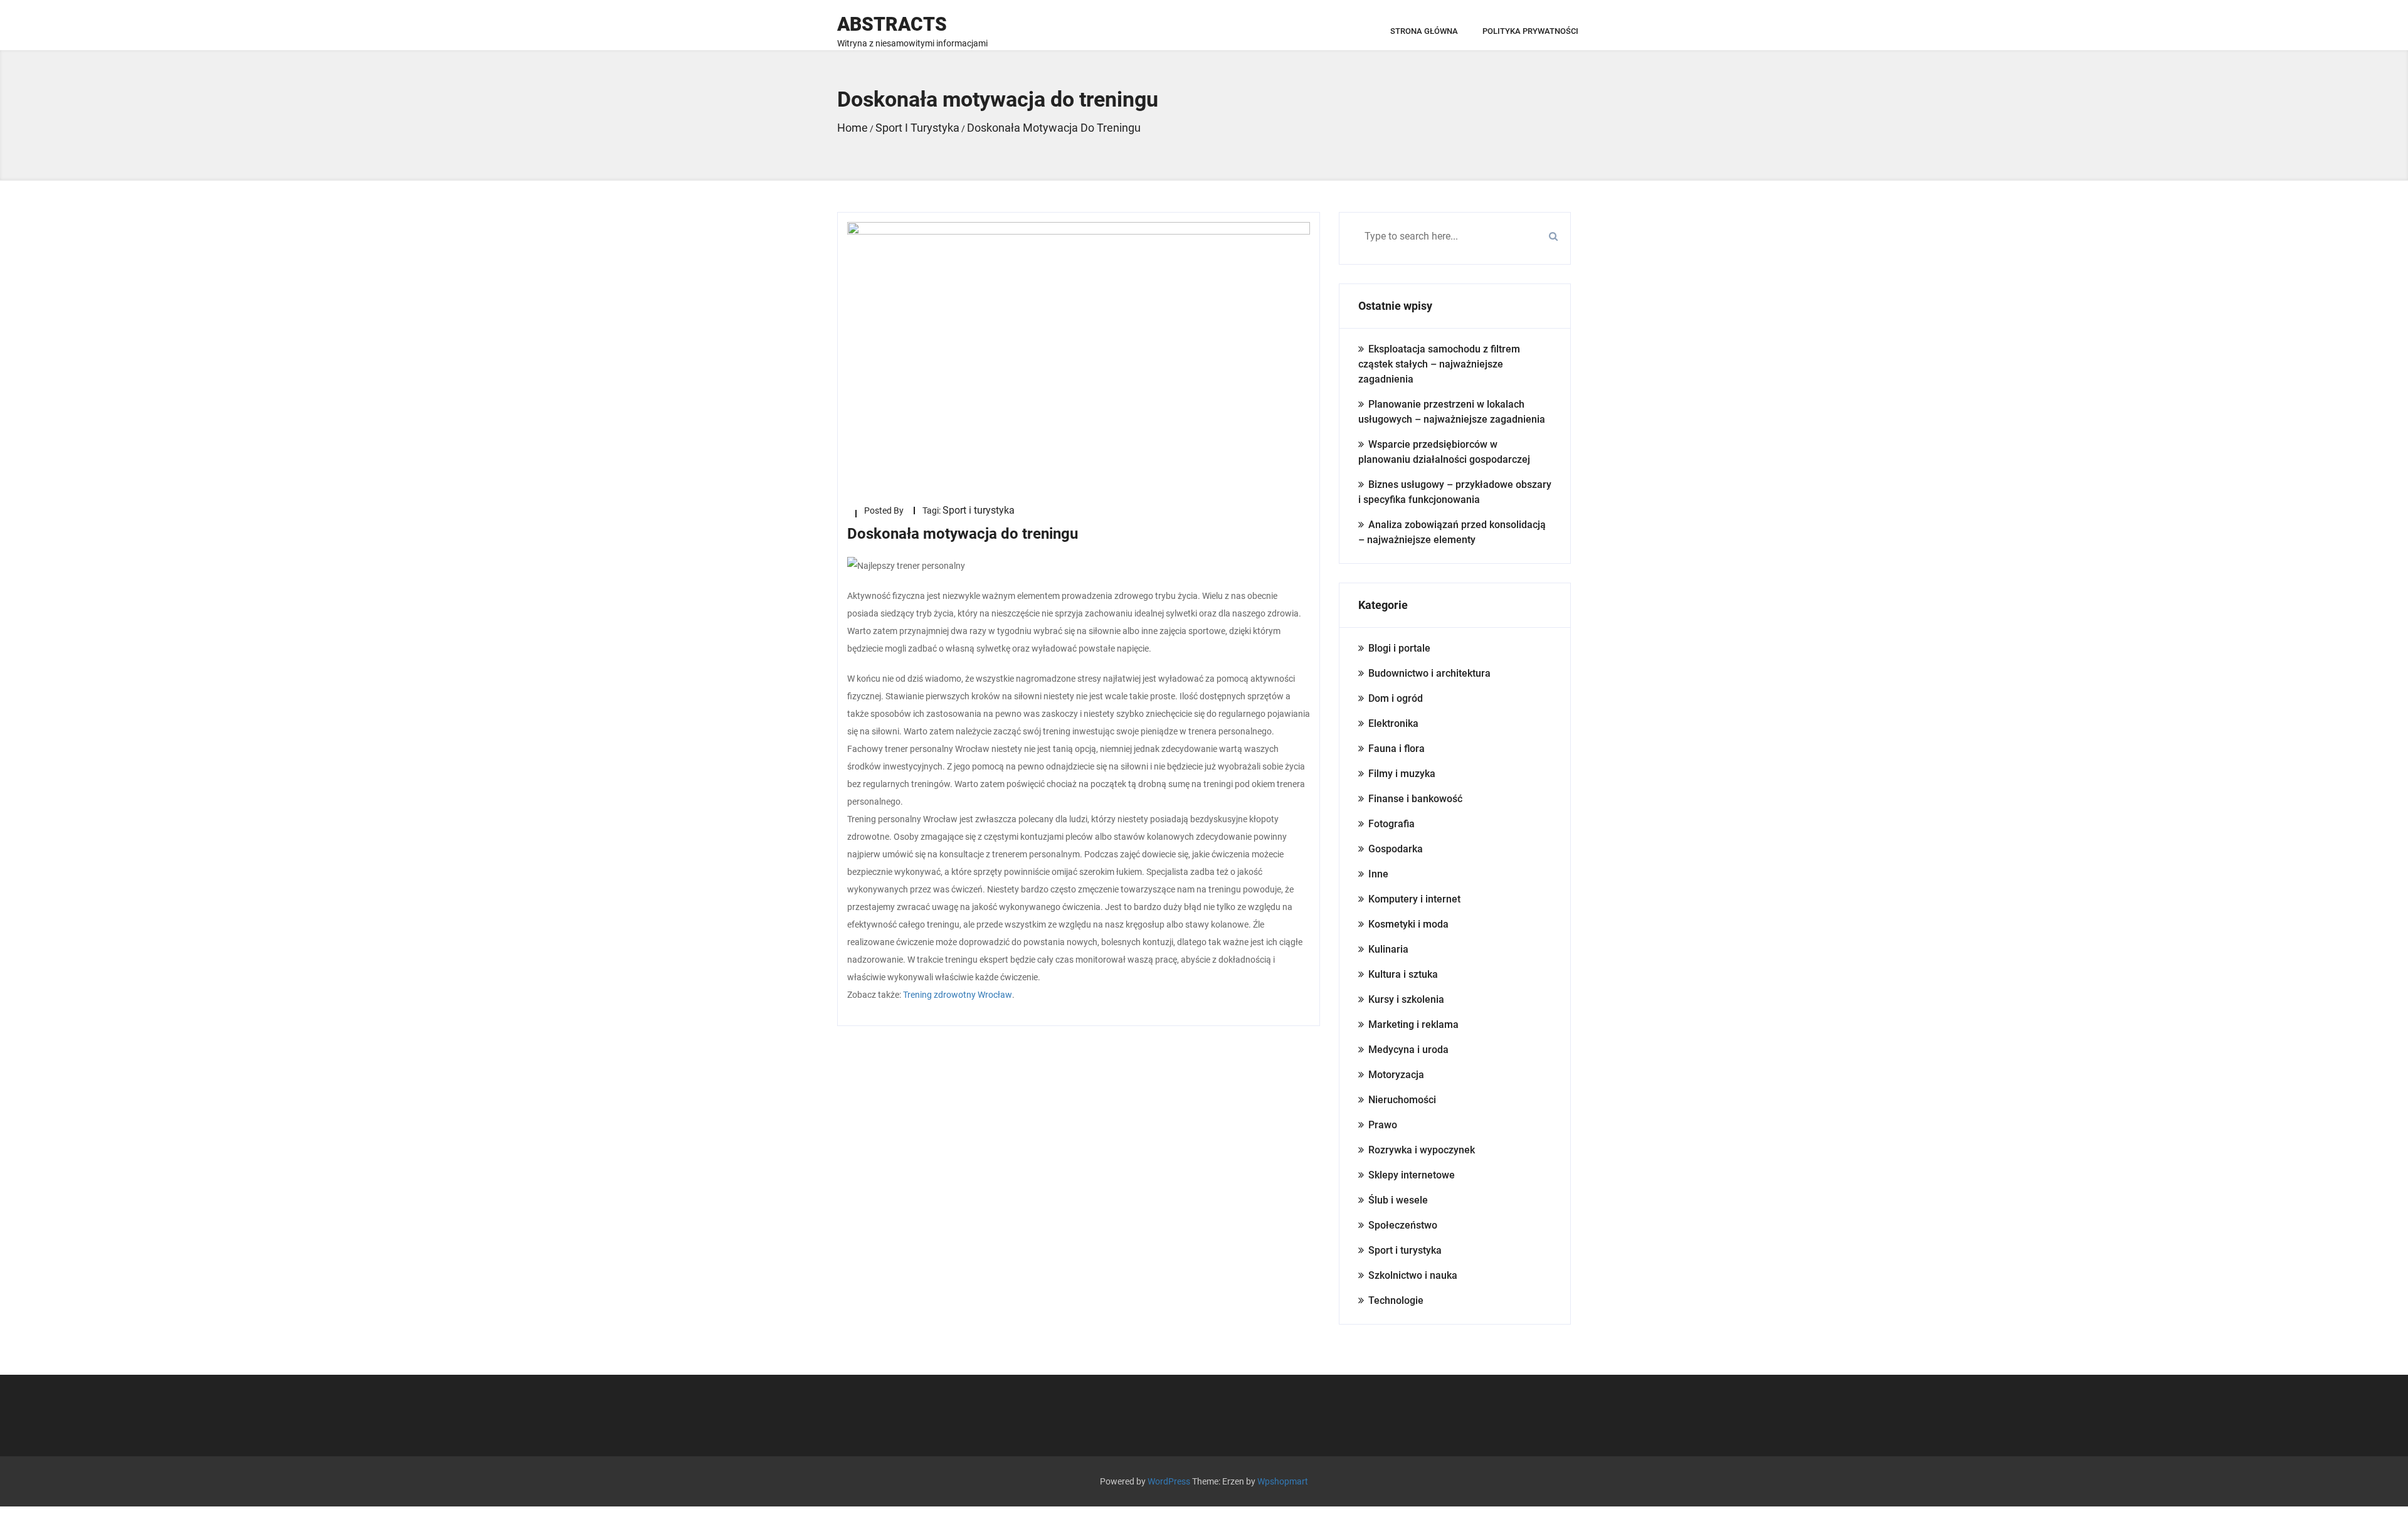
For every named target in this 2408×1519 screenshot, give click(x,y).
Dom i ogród (1396, 698)
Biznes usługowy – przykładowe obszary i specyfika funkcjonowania (1455, 492)
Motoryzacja (1396, 1075)
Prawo (1383, 1125)
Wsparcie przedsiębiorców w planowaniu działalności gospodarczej (1444, 452)
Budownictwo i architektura (1429, 673)
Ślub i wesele (1398, 1200)
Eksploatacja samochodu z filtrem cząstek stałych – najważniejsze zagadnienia (1439, 364)
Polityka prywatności (1530, 31)
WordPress (1169, 1481)
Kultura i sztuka (1403, 974)
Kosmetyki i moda (1408, 924)
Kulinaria (1388, 949)
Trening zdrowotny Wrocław (958, 995)
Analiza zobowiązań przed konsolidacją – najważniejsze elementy (1452, 532)
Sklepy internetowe (1412, 1175)
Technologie (1396, 1300)
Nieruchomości (1402, 1100)
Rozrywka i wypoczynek (1422, 1150)
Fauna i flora (1397, 749)
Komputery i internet (1414, 899)
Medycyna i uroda (1408, 1050)
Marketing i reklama (1413, 1024)
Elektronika (1393, 723)
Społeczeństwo (1403, 1225)
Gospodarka (1396, 849)
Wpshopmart (1283, 1481)
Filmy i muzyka (1402, 774)
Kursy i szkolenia (1406, 999)
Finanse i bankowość (1415, 799)
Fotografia (1391, 824)
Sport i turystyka (979, 510)
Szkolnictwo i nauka (1413, 1275)
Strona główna (1424, 31)
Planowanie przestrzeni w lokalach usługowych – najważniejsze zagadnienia (1452, 412)
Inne (1378, 874)
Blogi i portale (1399, 648)
